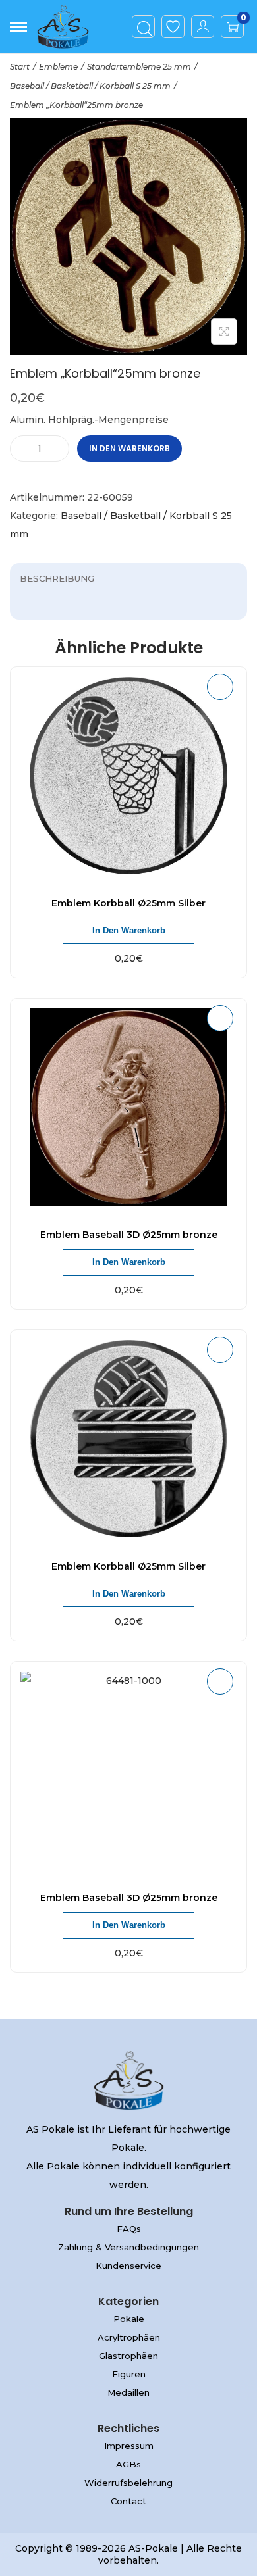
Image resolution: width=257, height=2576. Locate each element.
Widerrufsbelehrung (128, 2483)
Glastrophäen (128, 2356)
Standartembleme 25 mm (139, 67)
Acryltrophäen (129, 2337)
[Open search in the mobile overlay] (144, 27)
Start (20, 67)
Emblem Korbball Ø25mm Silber (128, 903)
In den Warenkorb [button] (129, 930)
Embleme (58, 67)
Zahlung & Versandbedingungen (128, 2247)
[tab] (128, 578)
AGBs (128, 2464)
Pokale (129, 2319)
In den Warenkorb (129, 448)
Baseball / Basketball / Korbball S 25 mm (90, 86)
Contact (128, 2501)
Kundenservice (128, 2266)
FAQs (129, 2229)
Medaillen (128, 2392)
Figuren (129, 2374)
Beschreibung (57, 578)
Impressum (129, 2446)
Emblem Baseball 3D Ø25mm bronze (129, 1235)
